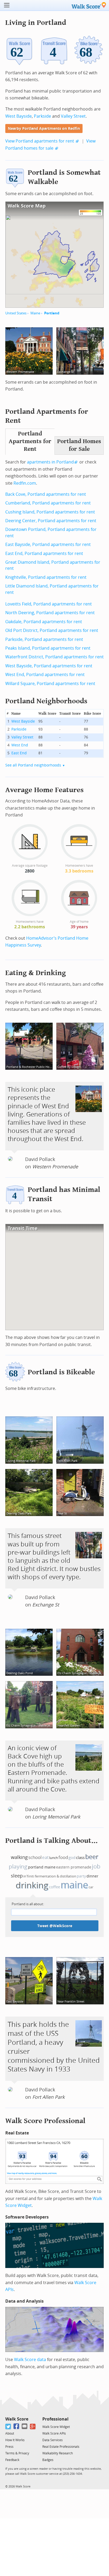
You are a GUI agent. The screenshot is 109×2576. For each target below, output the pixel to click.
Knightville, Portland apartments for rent (46, 577)
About (10, 2433)
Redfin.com (25, 483)
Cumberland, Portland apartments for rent (48, 503)
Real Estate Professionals (61, 2447)
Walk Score (17, 2419)
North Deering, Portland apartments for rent (50, 613)
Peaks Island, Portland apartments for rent (48, 648)
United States (16, 313)
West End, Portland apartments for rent (45, 675)
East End (19, 753)
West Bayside (19, 116)
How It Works (15, 2440)
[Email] (25, 2426)
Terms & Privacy (17, 2453)
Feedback (12, 2460)
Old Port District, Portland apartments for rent (52, 630)
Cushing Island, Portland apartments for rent (50, 512)
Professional (55, 2419)
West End (20, 745)
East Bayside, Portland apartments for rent (48, 545)
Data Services (53, 2440)
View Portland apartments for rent (40, 141)
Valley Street (73, 116)
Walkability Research (58, 2453)
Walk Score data (30, 2360)
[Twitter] (8, 2426)
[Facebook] (17, 2426)
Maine (35, 313)
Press (9, 2447)
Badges (48, 2460)
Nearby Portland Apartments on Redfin (44, 129)
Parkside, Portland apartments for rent (44, 639)
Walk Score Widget (56, 2427)
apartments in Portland (50, 462)
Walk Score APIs (54, 2433)
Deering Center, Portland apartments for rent (51, 521)
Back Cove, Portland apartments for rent (46, 494)
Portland (52, 313)
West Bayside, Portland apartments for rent (49, 666)
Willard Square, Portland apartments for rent (50, 684)
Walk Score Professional (45, 2121)
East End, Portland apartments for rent (44, 554)
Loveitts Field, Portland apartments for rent (49, 604)
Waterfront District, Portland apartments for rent (54, 657)
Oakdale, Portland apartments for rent (44, 622)
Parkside (42, 116)
